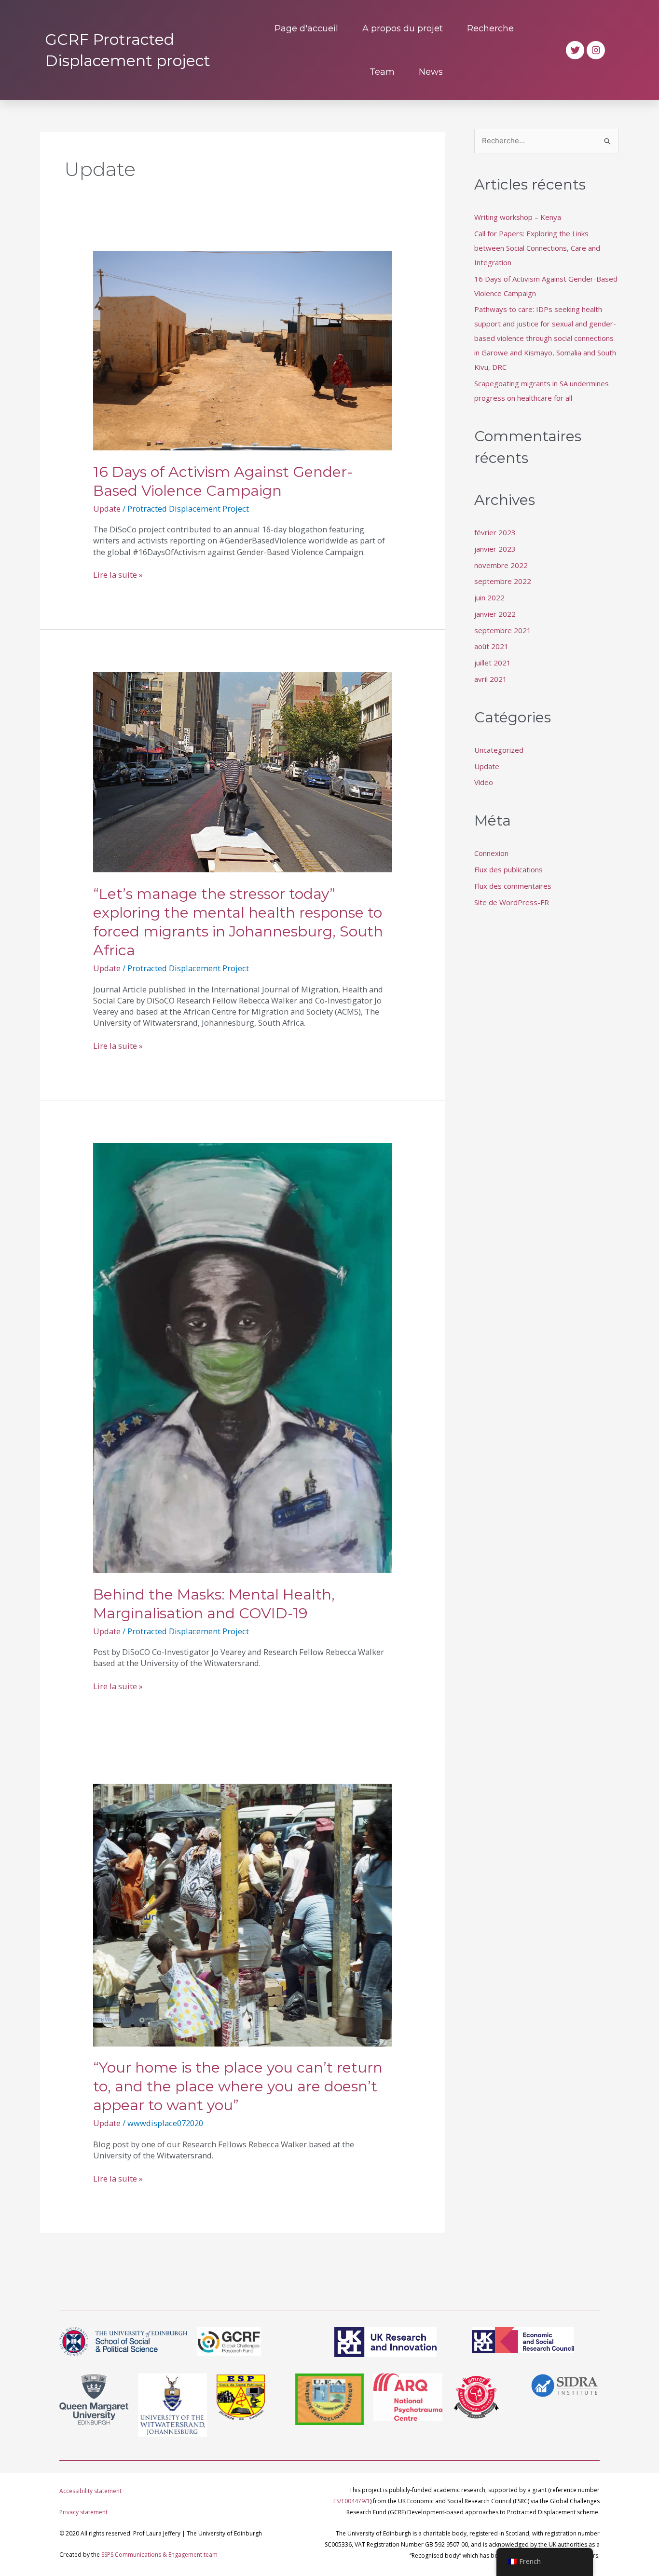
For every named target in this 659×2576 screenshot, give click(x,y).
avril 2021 (491, 679)
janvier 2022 (495, 614)
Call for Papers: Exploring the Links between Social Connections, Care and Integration (537, 248)
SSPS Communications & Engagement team (159, 2555)
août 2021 (491, 646)
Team (382, 72)
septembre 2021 (503, 630)
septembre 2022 (503, 581)
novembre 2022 (501, 565)
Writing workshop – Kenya (518, 217)
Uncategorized (499, 750)
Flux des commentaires (513, 886)
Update (107, 508)
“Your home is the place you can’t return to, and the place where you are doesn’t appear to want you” (238, 2086)
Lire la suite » (118, 575)
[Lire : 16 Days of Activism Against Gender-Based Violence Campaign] (243, 350)
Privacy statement (83, 2512)
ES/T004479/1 (352, 2501)
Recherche (490, 28)
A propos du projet (403, 28)
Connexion (491, 853)
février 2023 (495, 532)
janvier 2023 (495, 549)
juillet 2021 (493, 663)
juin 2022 (489, 597)
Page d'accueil (306, 28)
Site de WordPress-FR (512, 902)
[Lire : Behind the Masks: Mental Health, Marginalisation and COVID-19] (243, 1357)
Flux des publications (508, 869)
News (431, 72)
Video (484, 782)
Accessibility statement (90, 2491)
